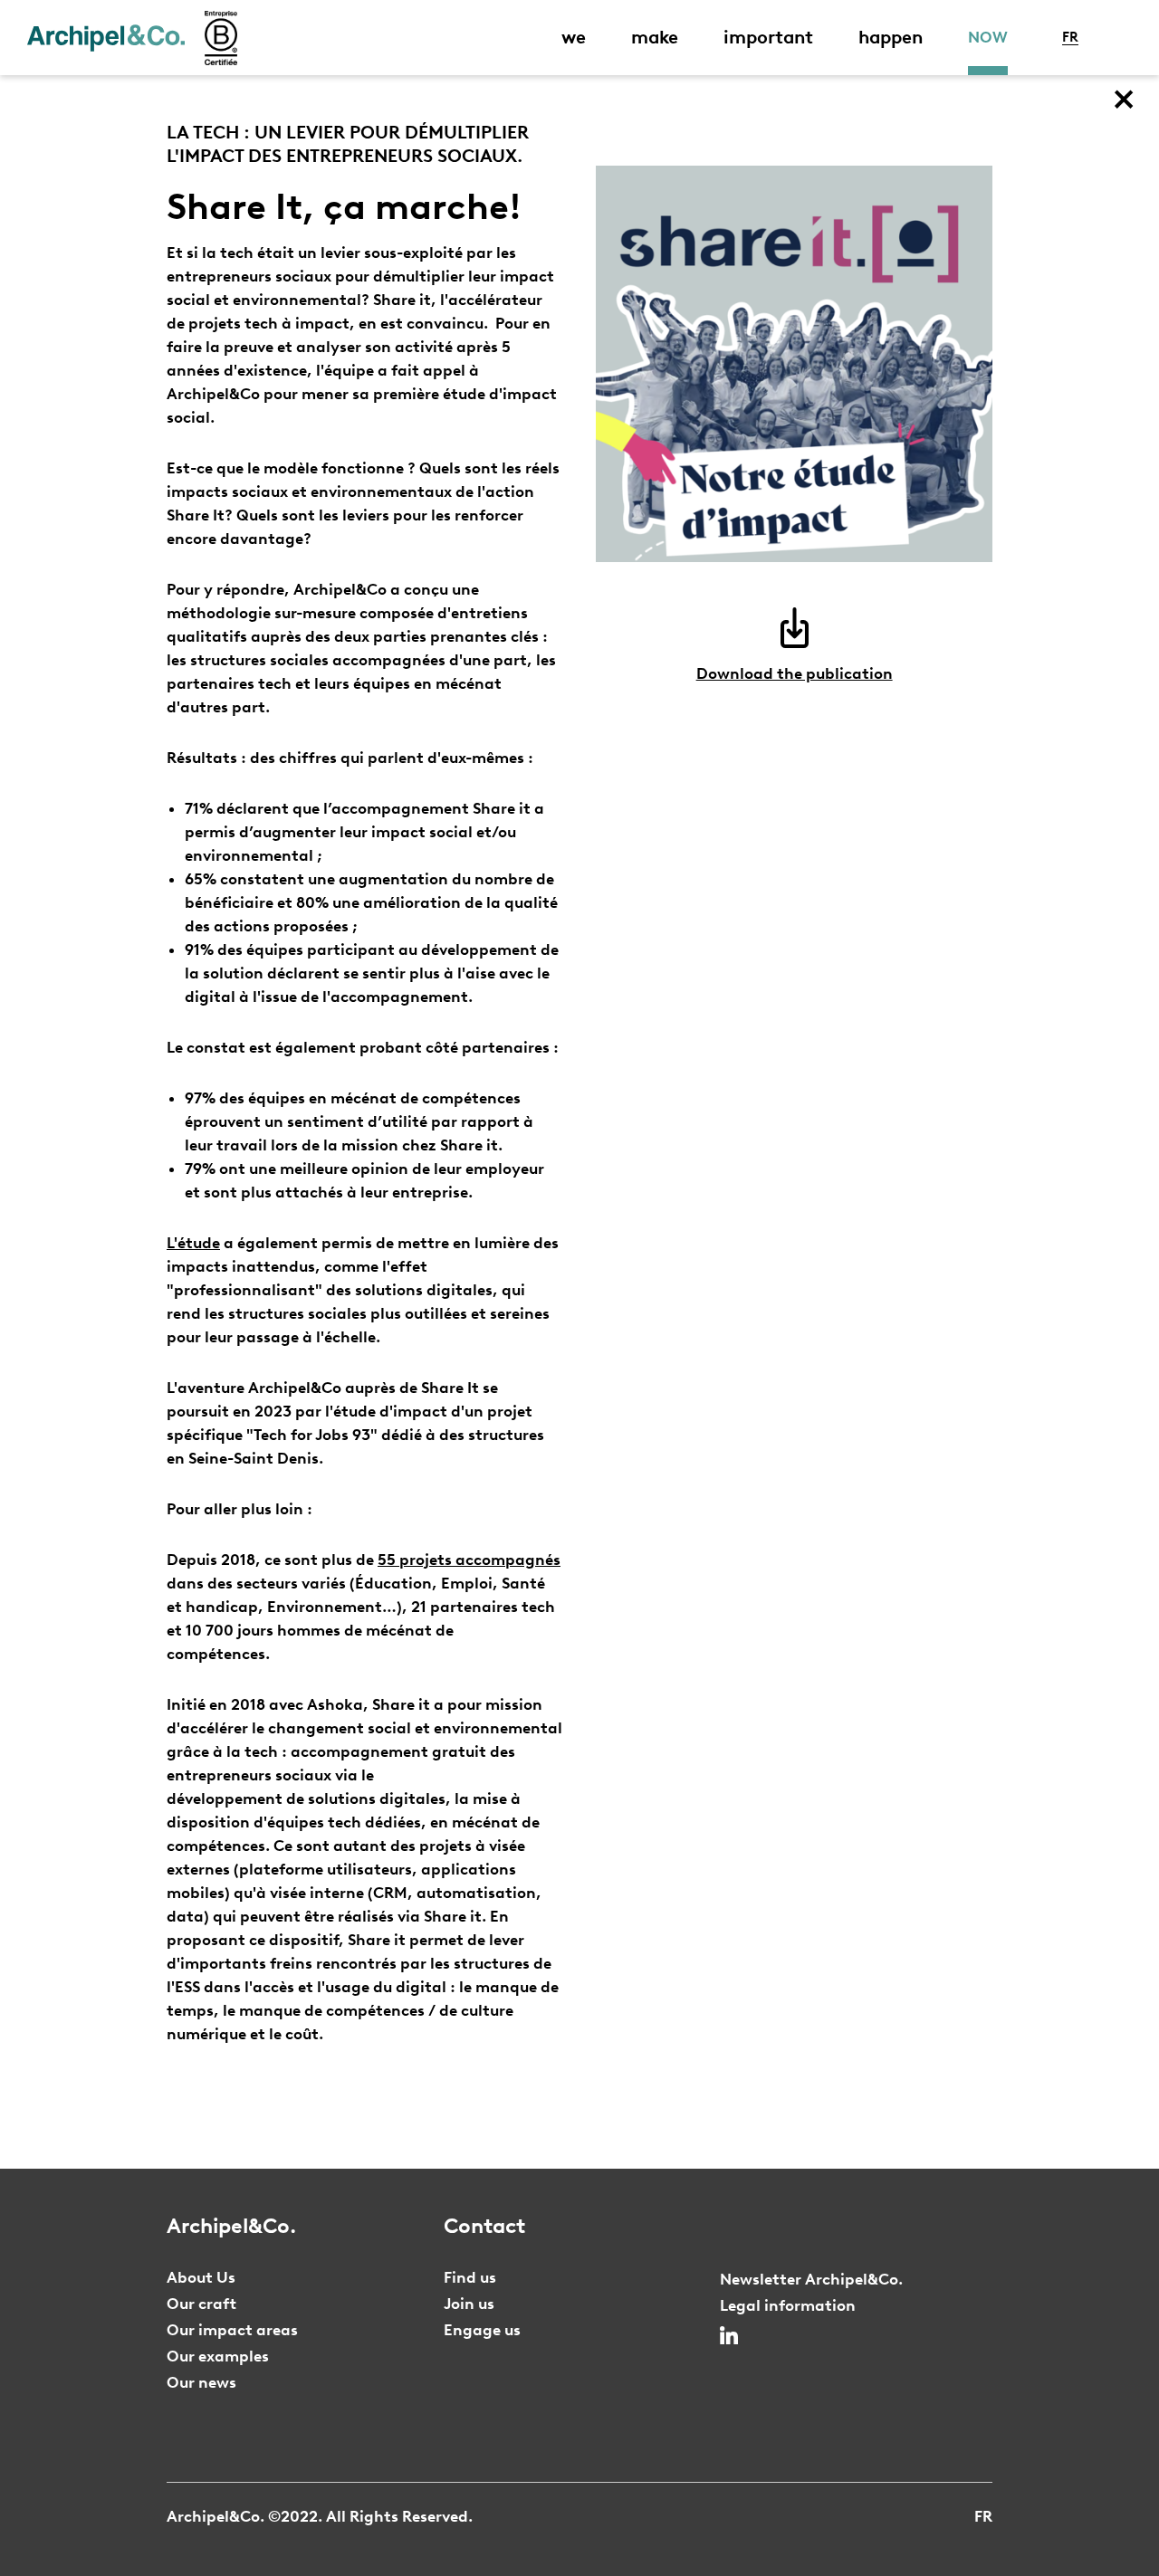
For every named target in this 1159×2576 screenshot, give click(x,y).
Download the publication (795, 673)
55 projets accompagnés (469, 1560)
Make (655, 37)
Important (768, 37)
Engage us (482, 2330)
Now (988, 37)
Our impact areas (232, 2330)
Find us (470, 2277)
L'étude (193, 1243)
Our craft (201, 2304)
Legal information (788, 2305)
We (574, 37)
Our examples (218, 2356)
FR (1070, 37)
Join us (469, 2304)
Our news (201, 2382)
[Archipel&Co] (106, 38)
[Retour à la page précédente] (1123, 100)
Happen (891, 37)
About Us (201, 2277)
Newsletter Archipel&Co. (811, 2279)
